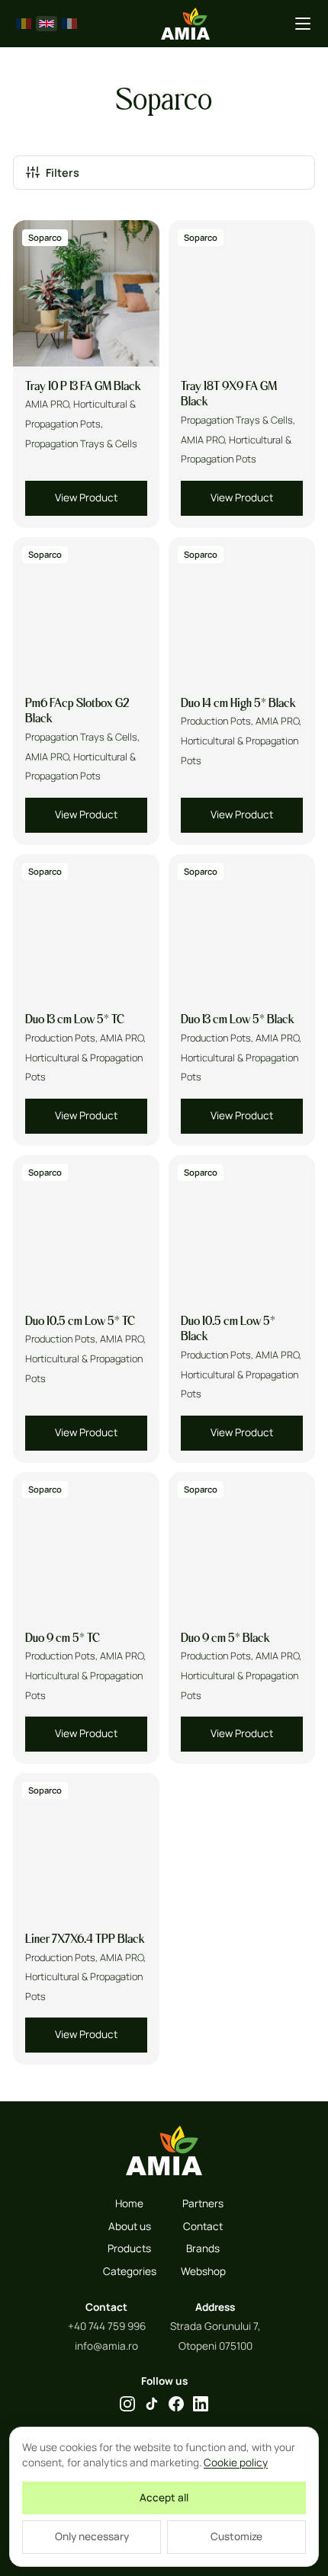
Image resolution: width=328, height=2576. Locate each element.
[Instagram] (127, 2404)
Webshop (203, 2271)
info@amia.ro (106, 2346)
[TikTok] (152, 2404)
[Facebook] (176, 2404)
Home (129, 2203)
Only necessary (92, 2536)
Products (129, 2248)
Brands (203, 2248)
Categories (130, 2271)
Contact (203, 2226)
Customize (236, 2536)
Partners (203, 2203)
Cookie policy (236, 2462)
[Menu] (303, 24)
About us (130, 2226)
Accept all (164, 2498)
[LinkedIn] (201, 2404)
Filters (63, 173)
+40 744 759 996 (107, 2326)
